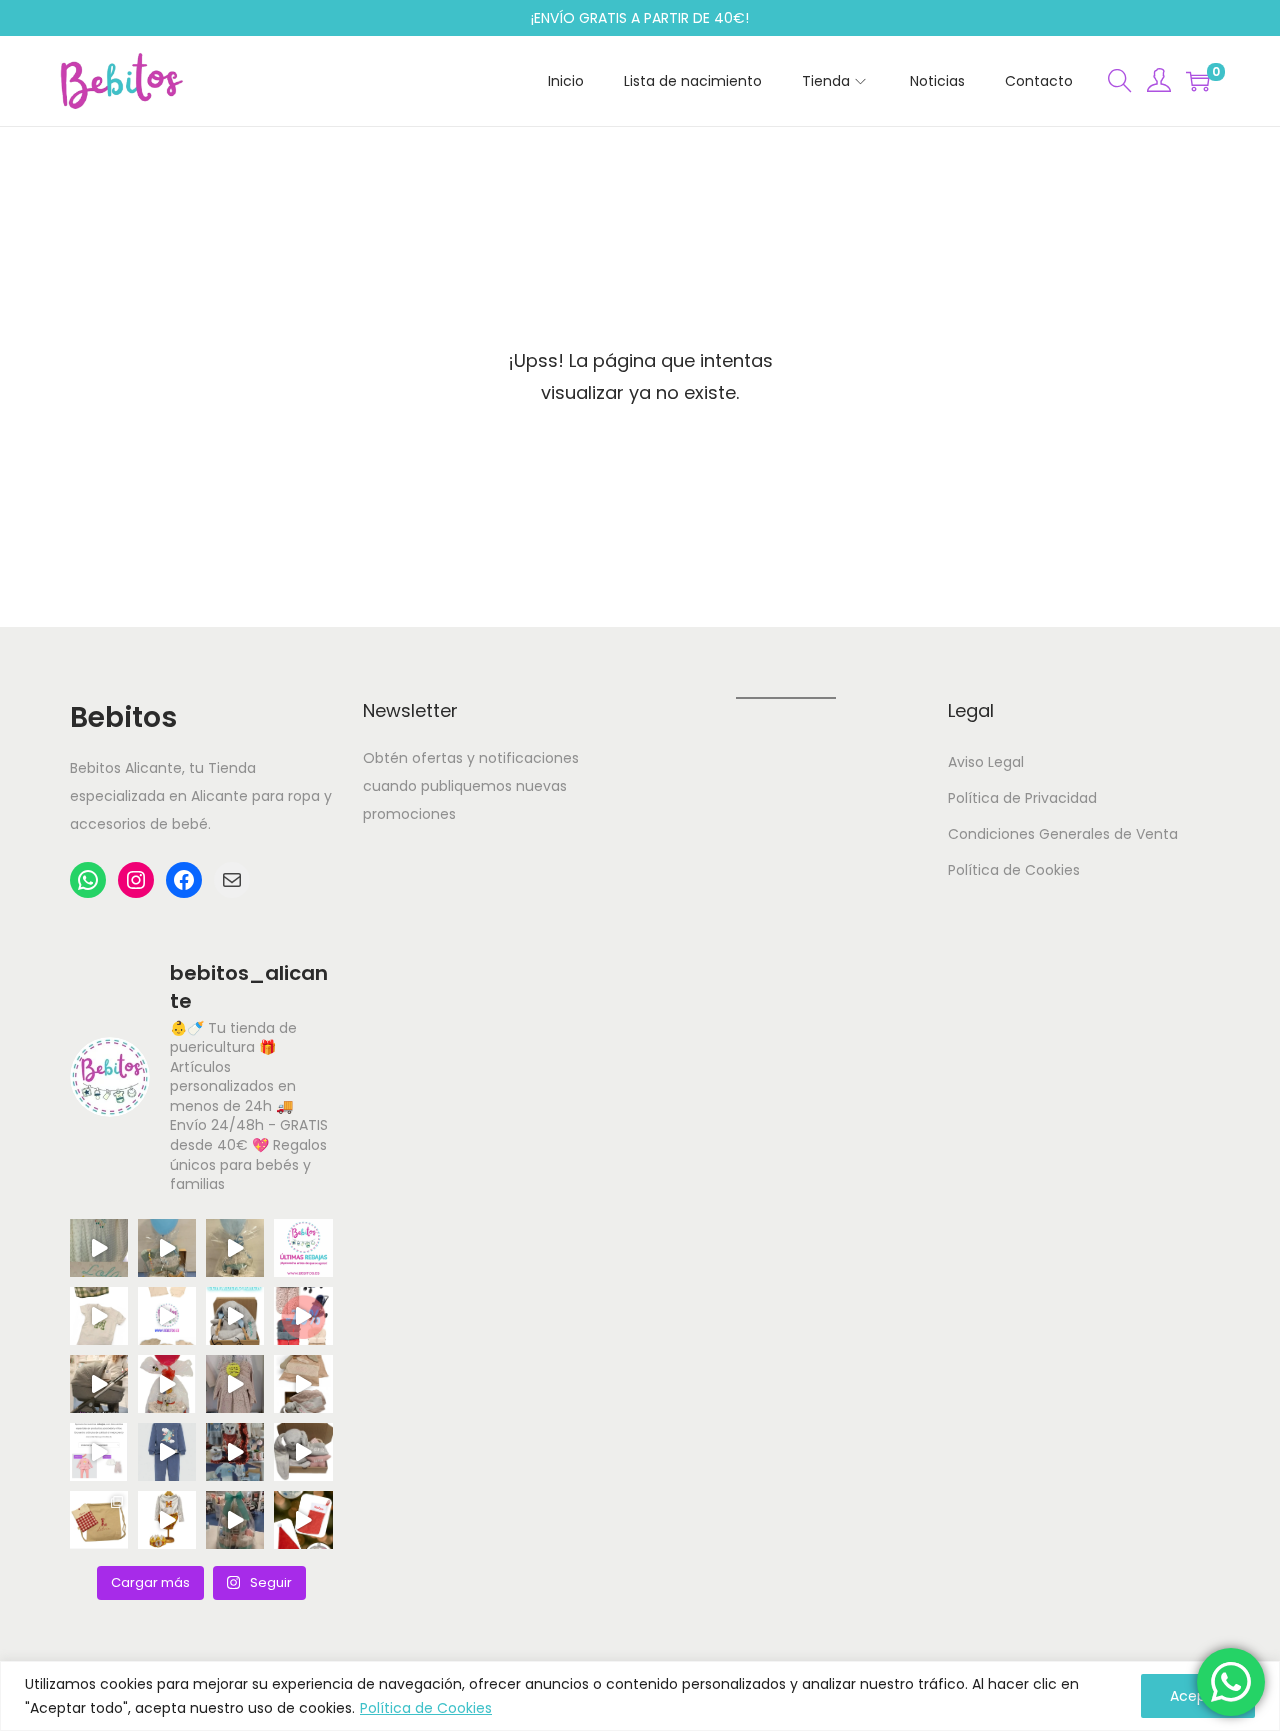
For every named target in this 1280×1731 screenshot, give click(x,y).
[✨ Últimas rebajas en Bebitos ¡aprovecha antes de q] (303, 1248)
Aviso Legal (986, 762)
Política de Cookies (426, 1708)
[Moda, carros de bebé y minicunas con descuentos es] (235, 1384)
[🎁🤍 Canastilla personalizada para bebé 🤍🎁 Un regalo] (167, 1248)
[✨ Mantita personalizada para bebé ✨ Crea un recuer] (99, 1248)
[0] (1198, 81)
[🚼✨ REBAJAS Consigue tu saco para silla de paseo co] (303, 1316)
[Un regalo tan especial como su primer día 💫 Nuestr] (303, 1384)
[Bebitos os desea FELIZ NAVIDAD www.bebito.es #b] (235, 1452)
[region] (640, 1696)
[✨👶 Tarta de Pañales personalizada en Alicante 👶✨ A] (235, 1520)
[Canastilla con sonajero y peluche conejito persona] (303, 1452)
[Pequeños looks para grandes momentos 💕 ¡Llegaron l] (167, 1452)
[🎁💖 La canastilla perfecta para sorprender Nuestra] (235, 1316)
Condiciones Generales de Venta (1063, 834)
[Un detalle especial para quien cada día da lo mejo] (99, 1520)
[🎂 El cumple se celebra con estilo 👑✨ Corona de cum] (99, 1316)
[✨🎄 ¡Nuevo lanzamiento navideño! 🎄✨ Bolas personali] (303, 1520)
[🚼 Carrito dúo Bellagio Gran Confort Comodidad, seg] (99, 1384)
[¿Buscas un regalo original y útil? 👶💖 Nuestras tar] (235, 1248)
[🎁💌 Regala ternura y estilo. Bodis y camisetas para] (167, 1316)
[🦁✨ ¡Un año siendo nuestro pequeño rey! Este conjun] (167, 1520)
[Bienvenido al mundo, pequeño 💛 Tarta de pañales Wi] (167, 1384)
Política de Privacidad (1022, 798)
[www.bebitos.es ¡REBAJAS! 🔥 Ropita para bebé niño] (99, 1452)
